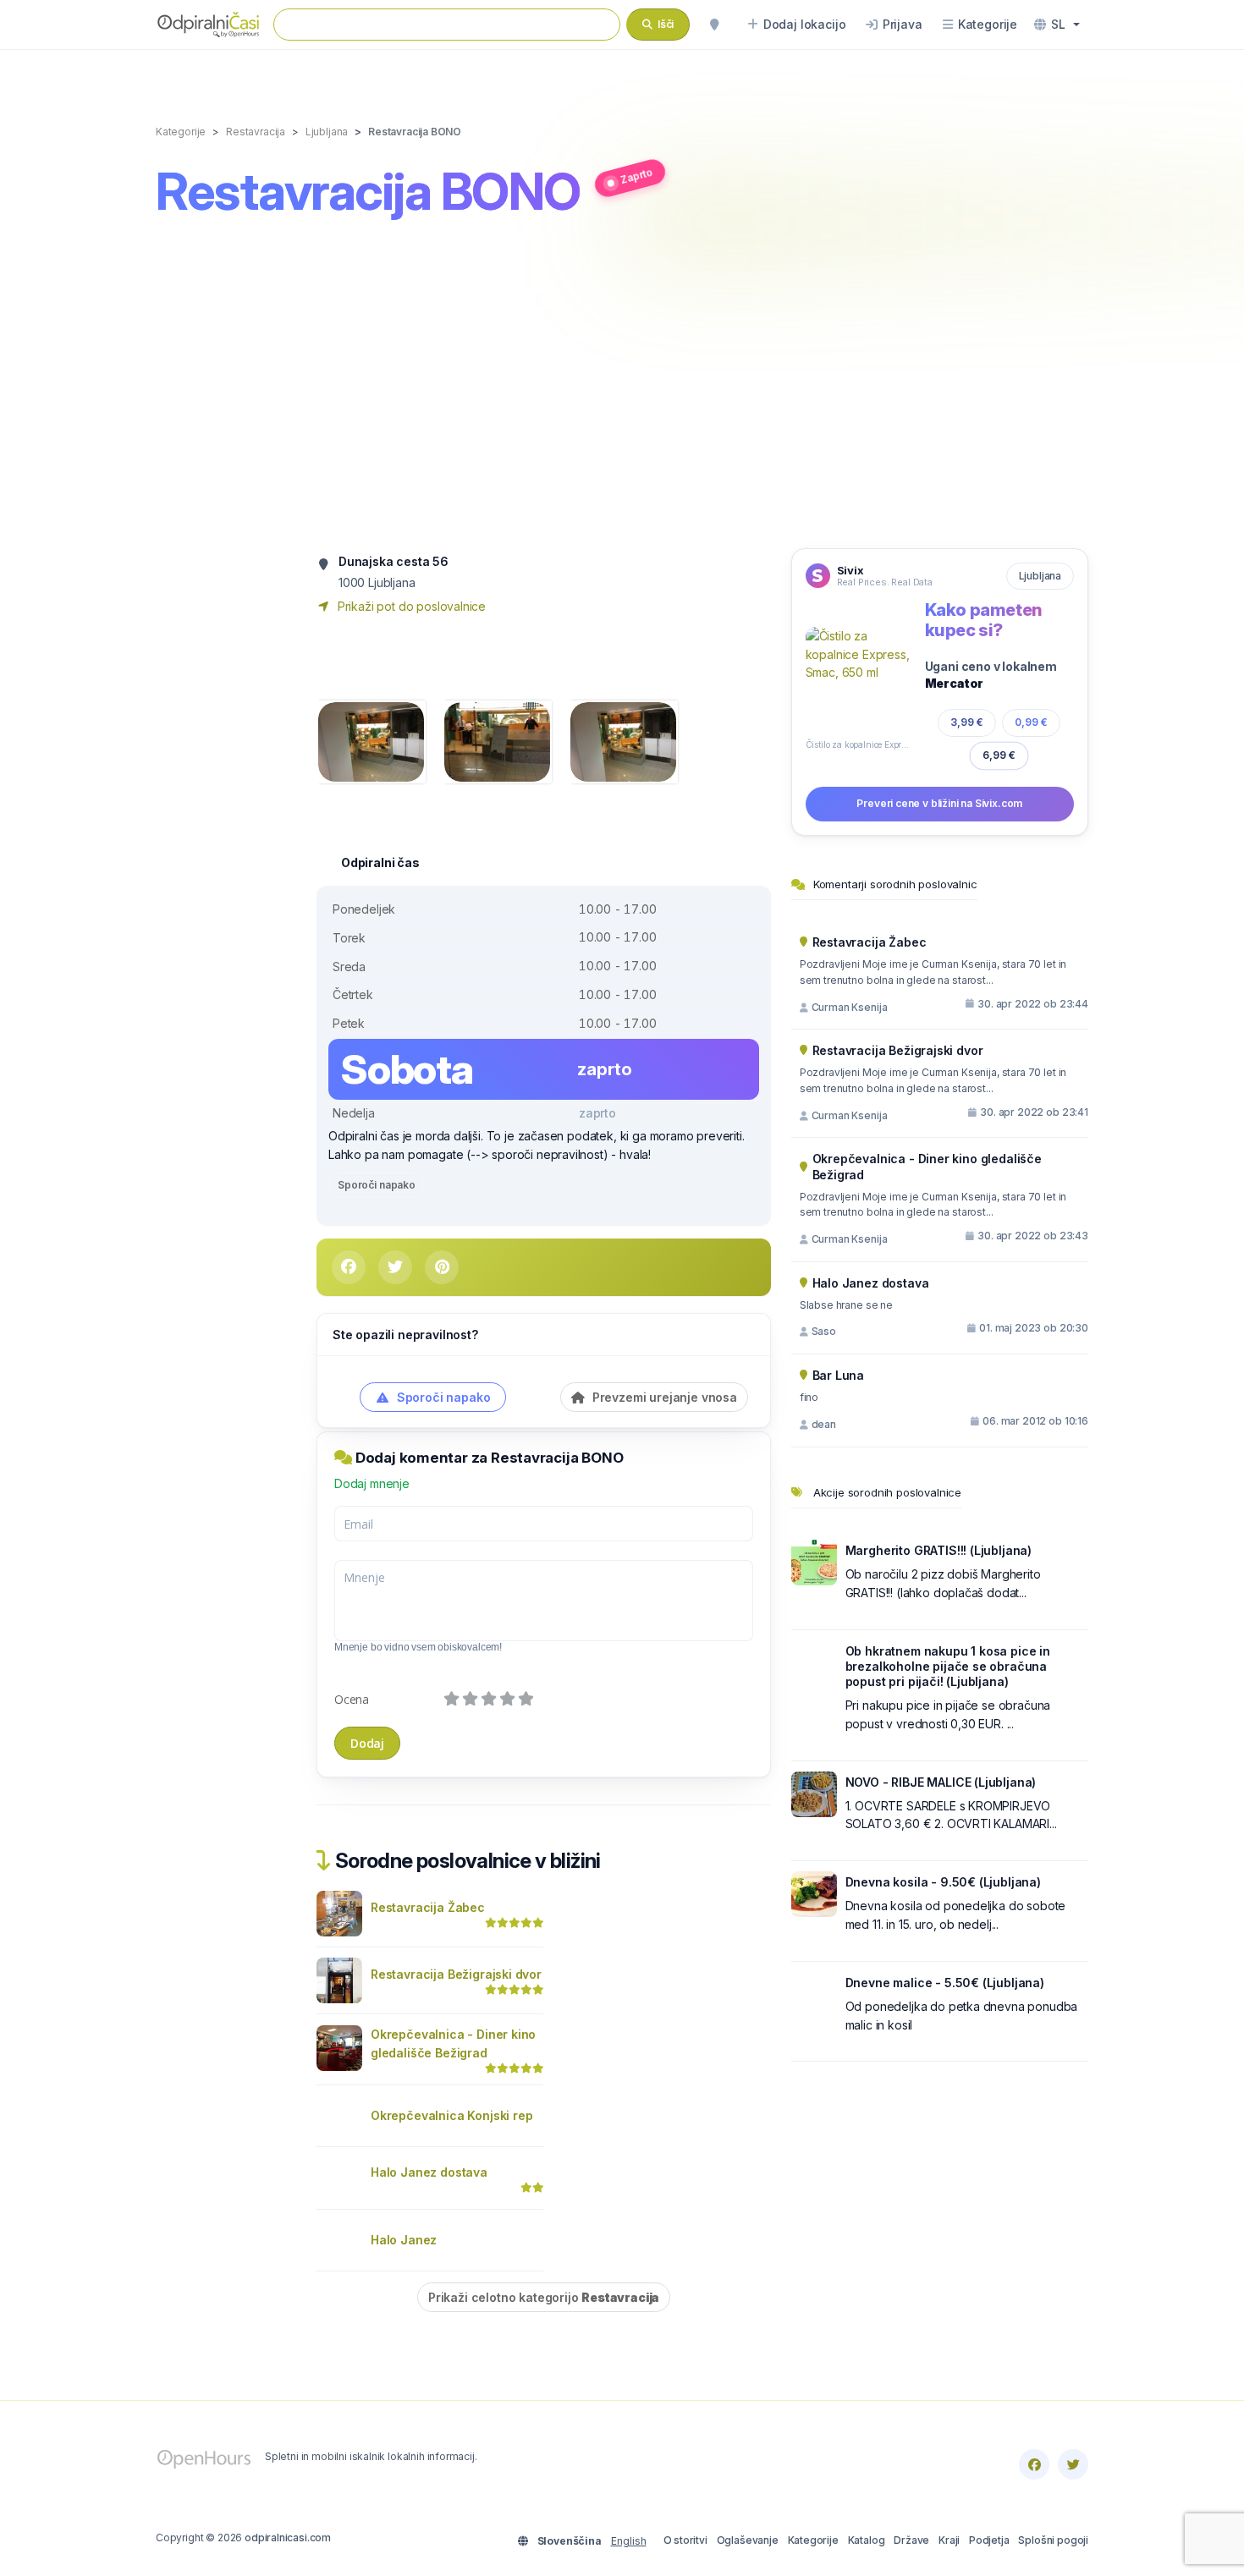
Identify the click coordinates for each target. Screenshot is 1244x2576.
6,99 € (999, 755)
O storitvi (685, 2540)
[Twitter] (1073, 2464)
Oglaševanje (748, 2540)
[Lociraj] (714, 25)
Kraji (949, 2540)
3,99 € (967, 722)
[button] (1057, 25)
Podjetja (989, 2540)
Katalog (867, 2540)
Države (911, 2540)
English (629, 2541)
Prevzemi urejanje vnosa (663, 1397)
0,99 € (1031, 722)
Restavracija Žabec (428, 1907)
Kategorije (813, 2540)
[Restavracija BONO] (371, 741)
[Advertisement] (622, 387)
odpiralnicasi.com (288, 2538)
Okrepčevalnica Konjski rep (451, 2115)
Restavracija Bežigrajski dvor (456, 1974)
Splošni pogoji (1053, 2540)
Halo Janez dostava (429, 2172)
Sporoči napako (377, 1185)
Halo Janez (404, 2240)
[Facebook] (1034, 2464)
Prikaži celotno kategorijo (544, 2297)
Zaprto (636, 176)
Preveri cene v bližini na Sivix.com (939, 803)
